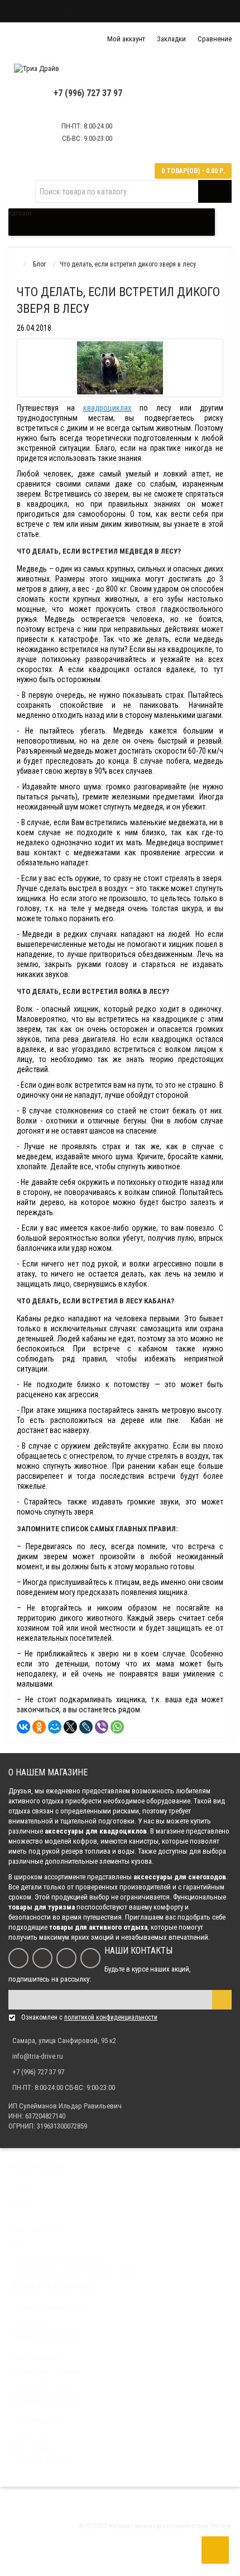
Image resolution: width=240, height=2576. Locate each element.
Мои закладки (35, 2449)
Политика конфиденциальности (59, 2258)
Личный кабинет (37, 2421)
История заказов (38, 2435)
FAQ (133, 11)
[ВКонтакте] (23, 1727)
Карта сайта (31, 2321)
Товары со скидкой (42, 2385)
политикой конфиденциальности (111, 2017)
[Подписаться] (222, 2000)
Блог (16, 11)
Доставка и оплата (88, 11)
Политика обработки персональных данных (76, 2272)
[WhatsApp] (117, 1727)
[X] (70, 1727)
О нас (41, 11)
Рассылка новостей (42, 2463)
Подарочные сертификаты (52, 2371)
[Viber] (102, 1727)
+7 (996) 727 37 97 (88, 93)
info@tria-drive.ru (38, 2056)
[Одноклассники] (39, 1727)
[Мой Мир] (55, 1727)
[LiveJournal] (86, 1727)
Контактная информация (49, 2307)
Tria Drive (220, 2526)
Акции (22, 2202)
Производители (36, 2357)
